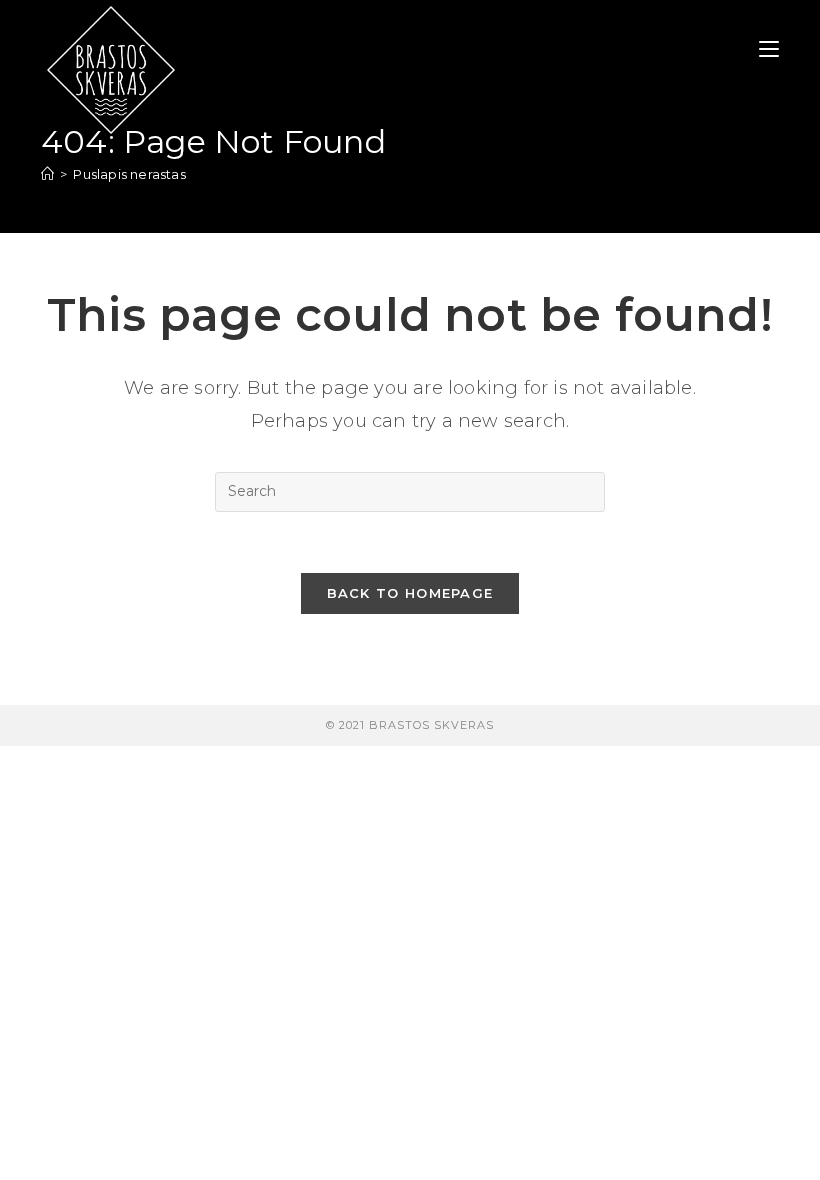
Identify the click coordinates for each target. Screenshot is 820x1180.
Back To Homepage (410, 593)
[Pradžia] (47, 174)
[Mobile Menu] (769, 49)
